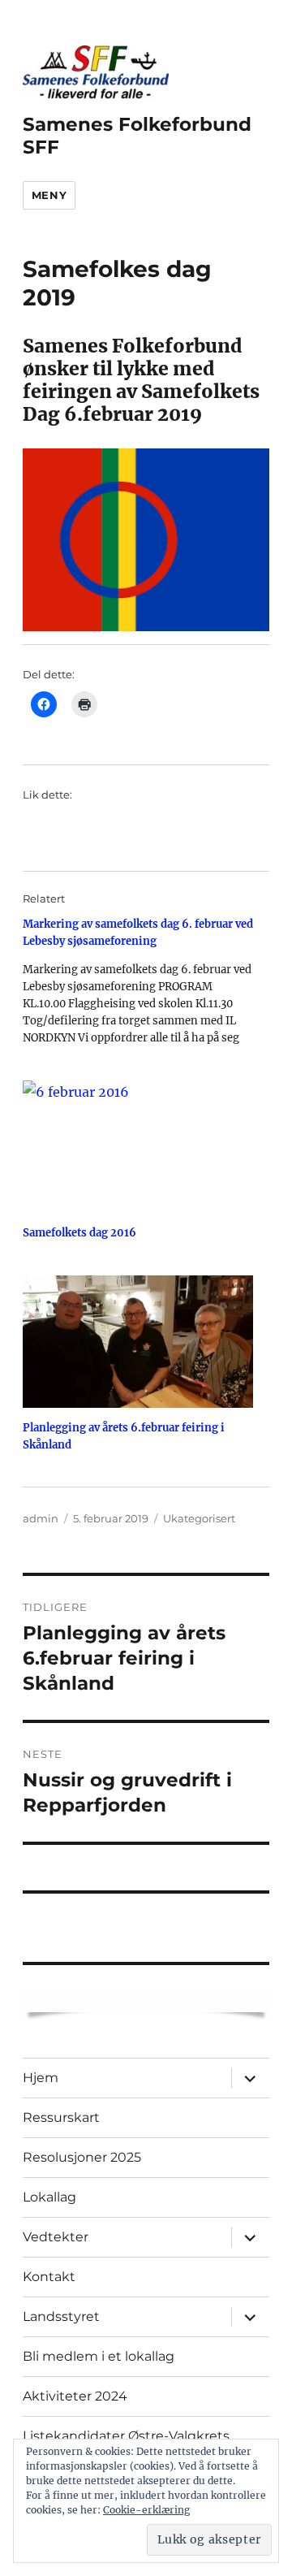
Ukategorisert (199, 1518)
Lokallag (49, 2197)
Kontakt (49, 2277)
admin (41, 1518)
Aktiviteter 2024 (75, 2396)
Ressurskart (61, 2117)
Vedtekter (56, 2237)
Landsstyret (61, 2316)
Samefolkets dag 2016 (79, 1233)
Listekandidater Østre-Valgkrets (126, 2436)
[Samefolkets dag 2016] (138, 1147)
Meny (49, 195)
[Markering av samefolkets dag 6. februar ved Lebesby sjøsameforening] (138, 987)
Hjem (41, 2078)
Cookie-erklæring (146, 2510)
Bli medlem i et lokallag (99, 2356)
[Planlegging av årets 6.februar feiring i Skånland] (138, 1342)
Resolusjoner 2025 (82, 2157)
